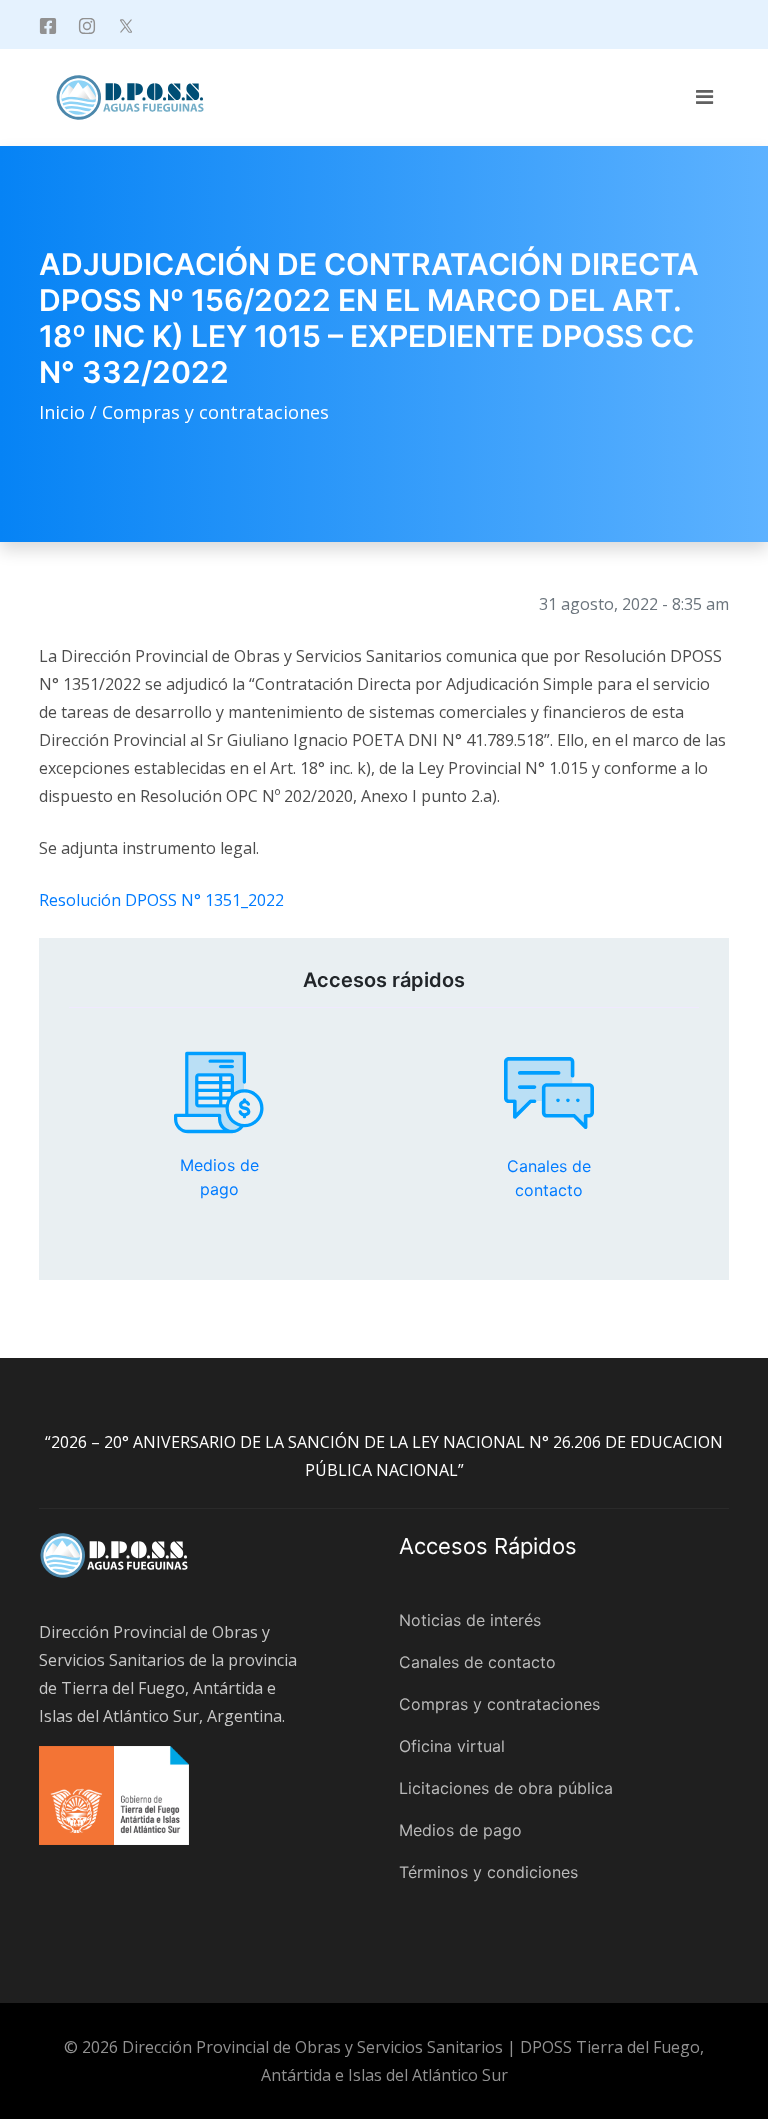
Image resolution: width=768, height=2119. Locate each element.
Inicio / (70, 412)
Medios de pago (219, 1093)
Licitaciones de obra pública (506, 1788)
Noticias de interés (470, 1620)
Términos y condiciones (488, 1872)
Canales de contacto (549, 1093)
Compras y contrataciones (215, 412)
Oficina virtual (452, 1746)
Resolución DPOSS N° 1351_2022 (161, 900)
